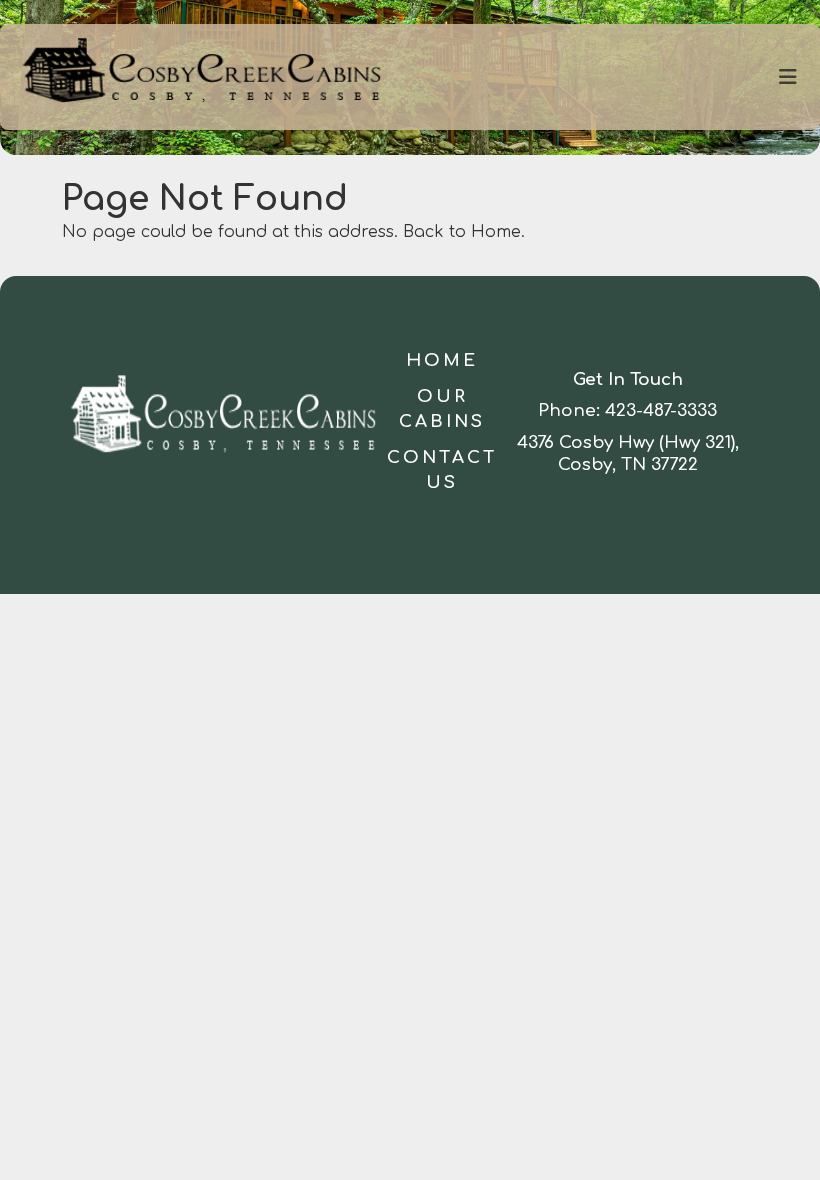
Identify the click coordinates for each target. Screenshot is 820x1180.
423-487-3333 (661, 410)
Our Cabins (442, 409)
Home (442, 360)
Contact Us (442, 470)
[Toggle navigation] (788, 77)
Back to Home (462, 232)
